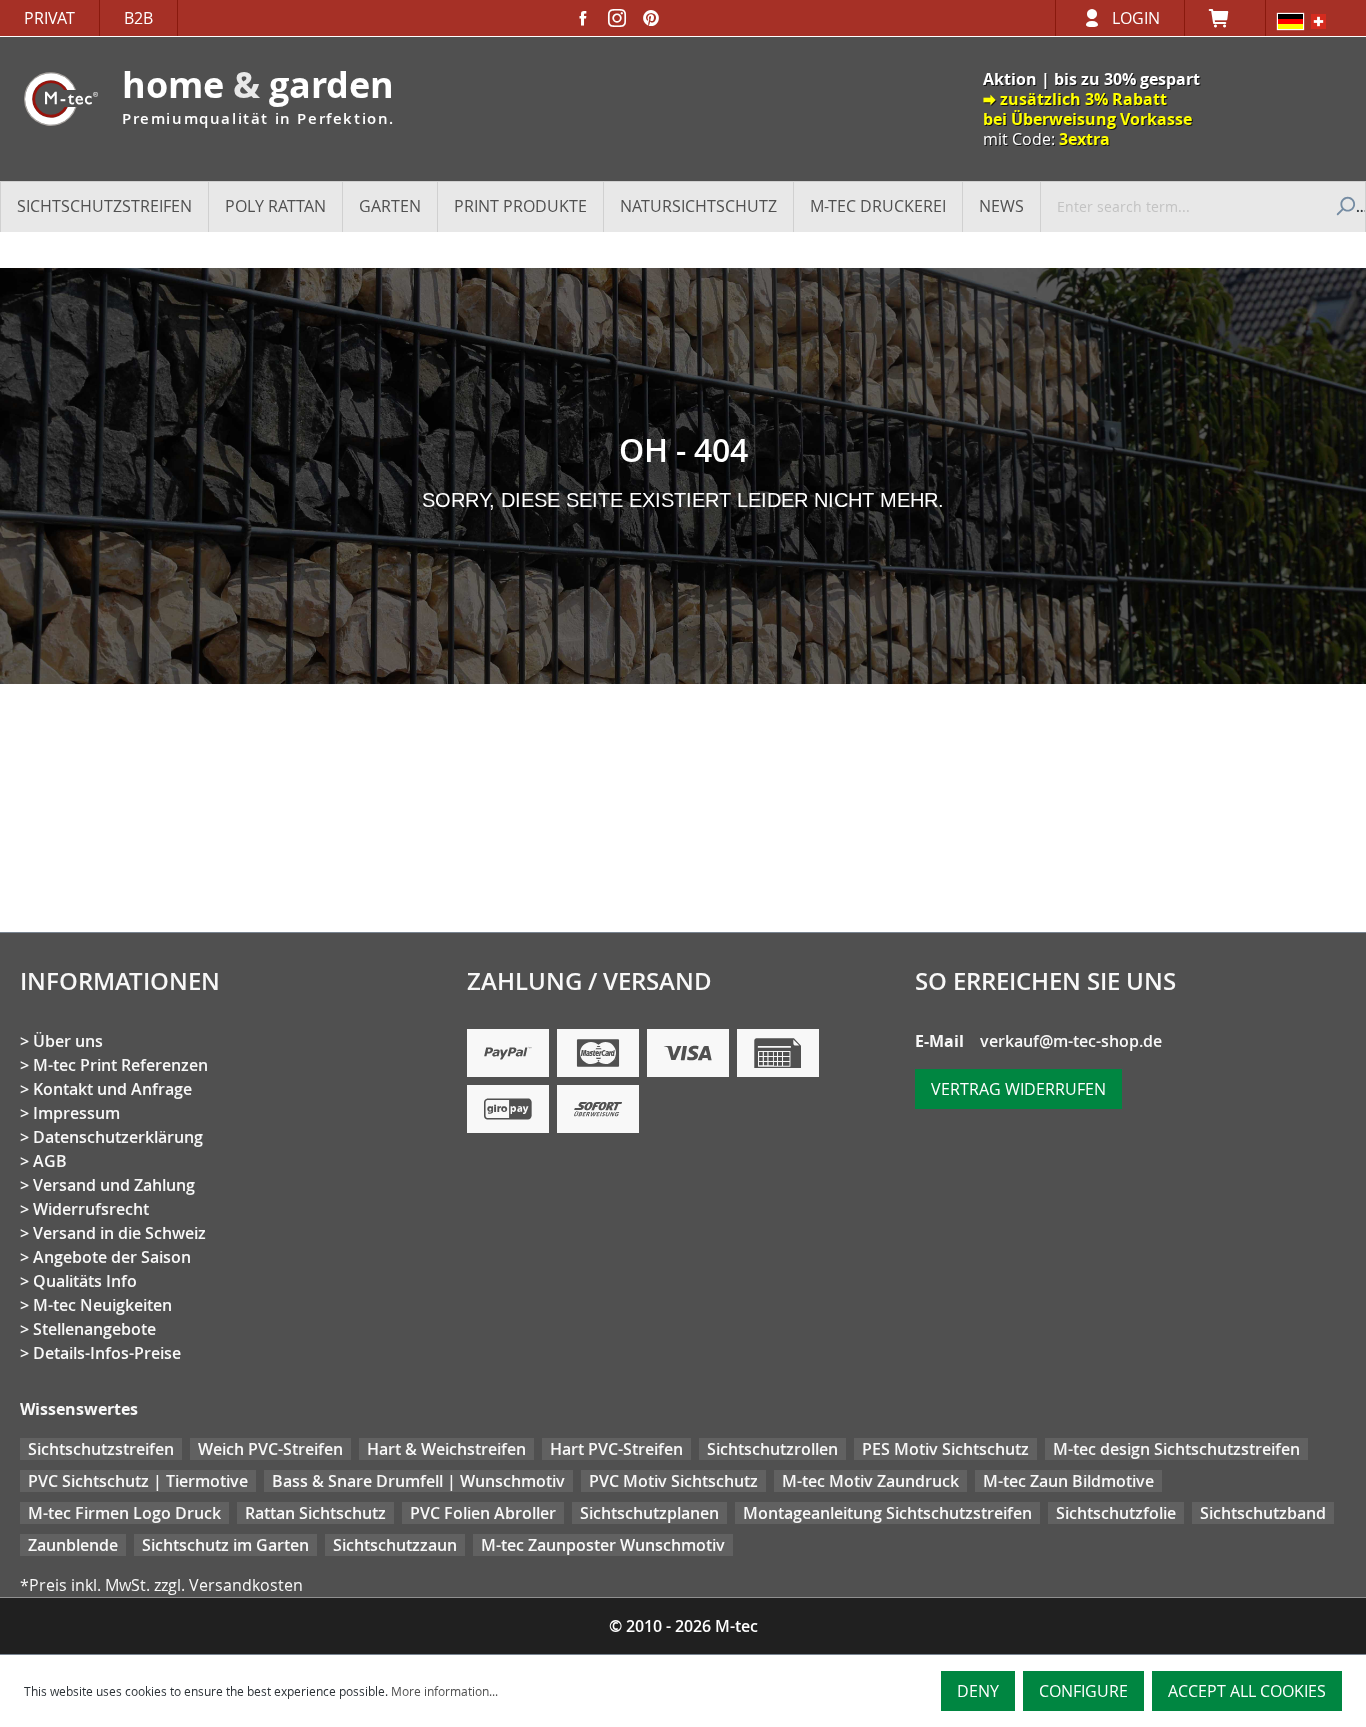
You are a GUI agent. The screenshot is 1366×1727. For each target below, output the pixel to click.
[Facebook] (583, 18)
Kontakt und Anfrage (112, 1089)
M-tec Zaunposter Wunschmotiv (603, 1545)
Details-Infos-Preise (107, 1353)
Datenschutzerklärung (118, 1137)
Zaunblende (73, 1545)
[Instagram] (617, 18)
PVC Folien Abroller (483, 1513)
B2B (138, 18)
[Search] (1343, 206)
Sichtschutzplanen (649, 1513)
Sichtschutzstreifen (101, 1449)
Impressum (76, 1113)
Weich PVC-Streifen (270, 1449)
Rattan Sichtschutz (315, 1513)
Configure (1083, 1691)
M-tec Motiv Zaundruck (870, 1481)
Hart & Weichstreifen (446, 1449)
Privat (49, 18)
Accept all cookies (1247, 1691)
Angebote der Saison (112, 1257)
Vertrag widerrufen (1018, 1089)
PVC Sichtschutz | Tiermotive (138, 1481)
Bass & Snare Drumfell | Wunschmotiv (418, 1481)
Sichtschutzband (1263, 1513)
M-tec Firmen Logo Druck (124, 1513)
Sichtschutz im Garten (225, 1545)
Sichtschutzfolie (1116, 1513)
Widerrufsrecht (91, 1209)
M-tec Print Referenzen (120, 1065)
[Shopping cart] (1225, 18)
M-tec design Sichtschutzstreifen (1176, 1449)
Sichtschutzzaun (395, 1545)
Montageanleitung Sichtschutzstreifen (887, 1513)
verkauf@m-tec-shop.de (1071, 1041)
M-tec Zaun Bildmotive (1068, 1481)
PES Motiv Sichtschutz (945, 1449)
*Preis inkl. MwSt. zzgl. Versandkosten (161, 1585)
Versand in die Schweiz (119, 1233)
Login (1136, 18)
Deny (978, 1691)
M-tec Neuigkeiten (102, 1305)
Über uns (68, 1041)
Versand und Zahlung (114, 1185)
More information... (444, 1691)
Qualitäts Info (85, 1281)
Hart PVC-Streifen (616, 1449)
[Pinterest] (651, 18)
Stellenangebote (94, 1329)
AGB (50, 1161)
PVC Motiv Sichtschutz (673, 1481)
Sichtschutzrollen (772, 1449)
